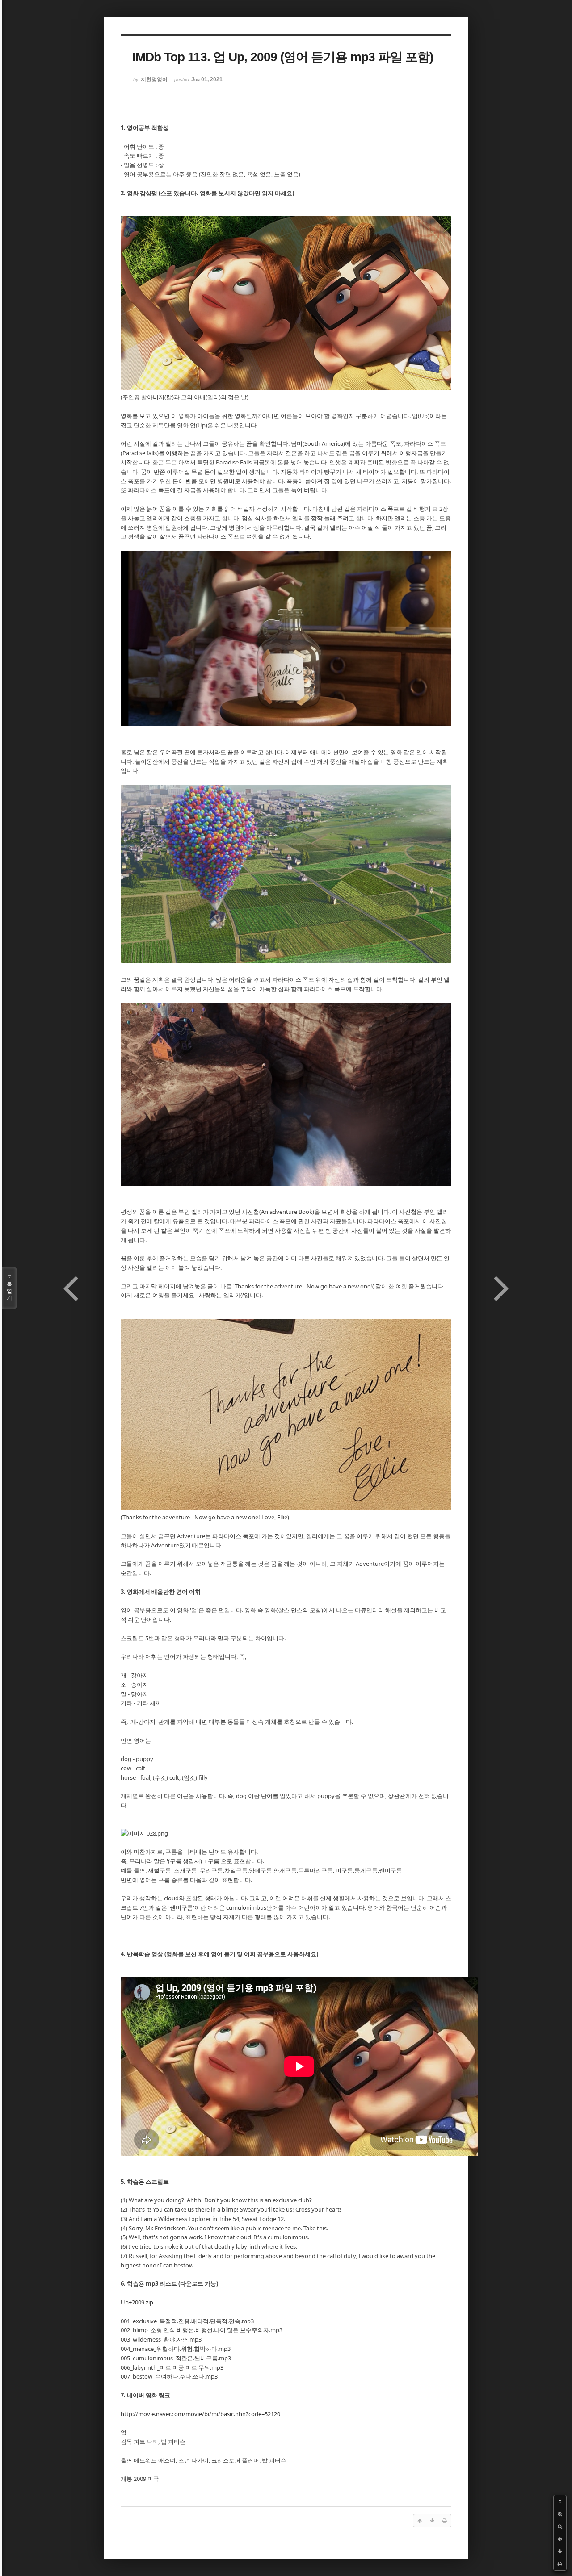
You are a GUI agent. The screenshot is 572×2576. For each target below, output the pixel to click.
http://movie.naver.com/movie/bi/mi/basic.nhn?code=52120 (200, 2414)
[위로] (560, 2539)
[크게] (560, 2514)
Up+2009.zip (137, 2302)
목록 (9, 1288)
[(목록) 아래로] (560, 2551)
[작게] (560, 2526)
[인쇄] (560, 2564)
